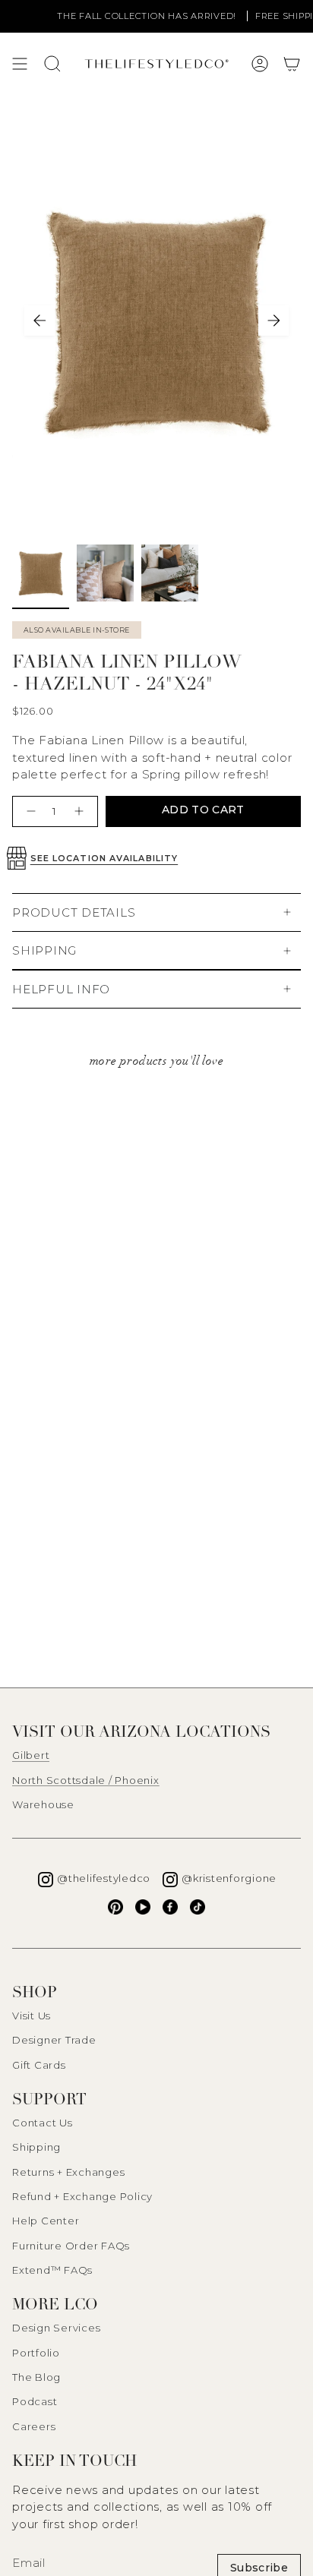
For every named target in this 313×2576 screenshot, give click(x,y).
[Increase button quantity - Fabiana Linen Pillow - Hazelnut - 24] (81, 811)
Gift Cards (39, 2065)
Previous (40, 320)
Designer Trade (54, 2040)
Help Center (46, 2221)
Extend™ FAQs (52, 2270)
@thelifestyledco (104, 1878)
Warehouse (43, 1804)
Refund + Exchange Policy (82, 2196)
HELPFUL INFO (61, 989)
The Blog (36, 2377)
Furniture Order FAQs (71, 2246)
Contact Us (43, 2123)
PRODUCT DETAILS (74, 912)
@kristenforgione (229, 1878)
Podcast (35, 2401)
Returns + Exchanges (68, 2172)
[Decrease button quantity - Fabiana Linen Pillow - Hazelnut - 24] (29, 811)
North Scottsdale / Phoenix (86, 1780)
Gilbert (31, 1755)
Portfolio (36, 2353)
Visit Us (32, 2016)
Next (273, 320)
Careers (34, 2426)
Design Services (56, 2328)
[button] (292, 64)
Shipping (36, 2147)
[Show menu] (20, 64)
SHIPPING (44, 950)
